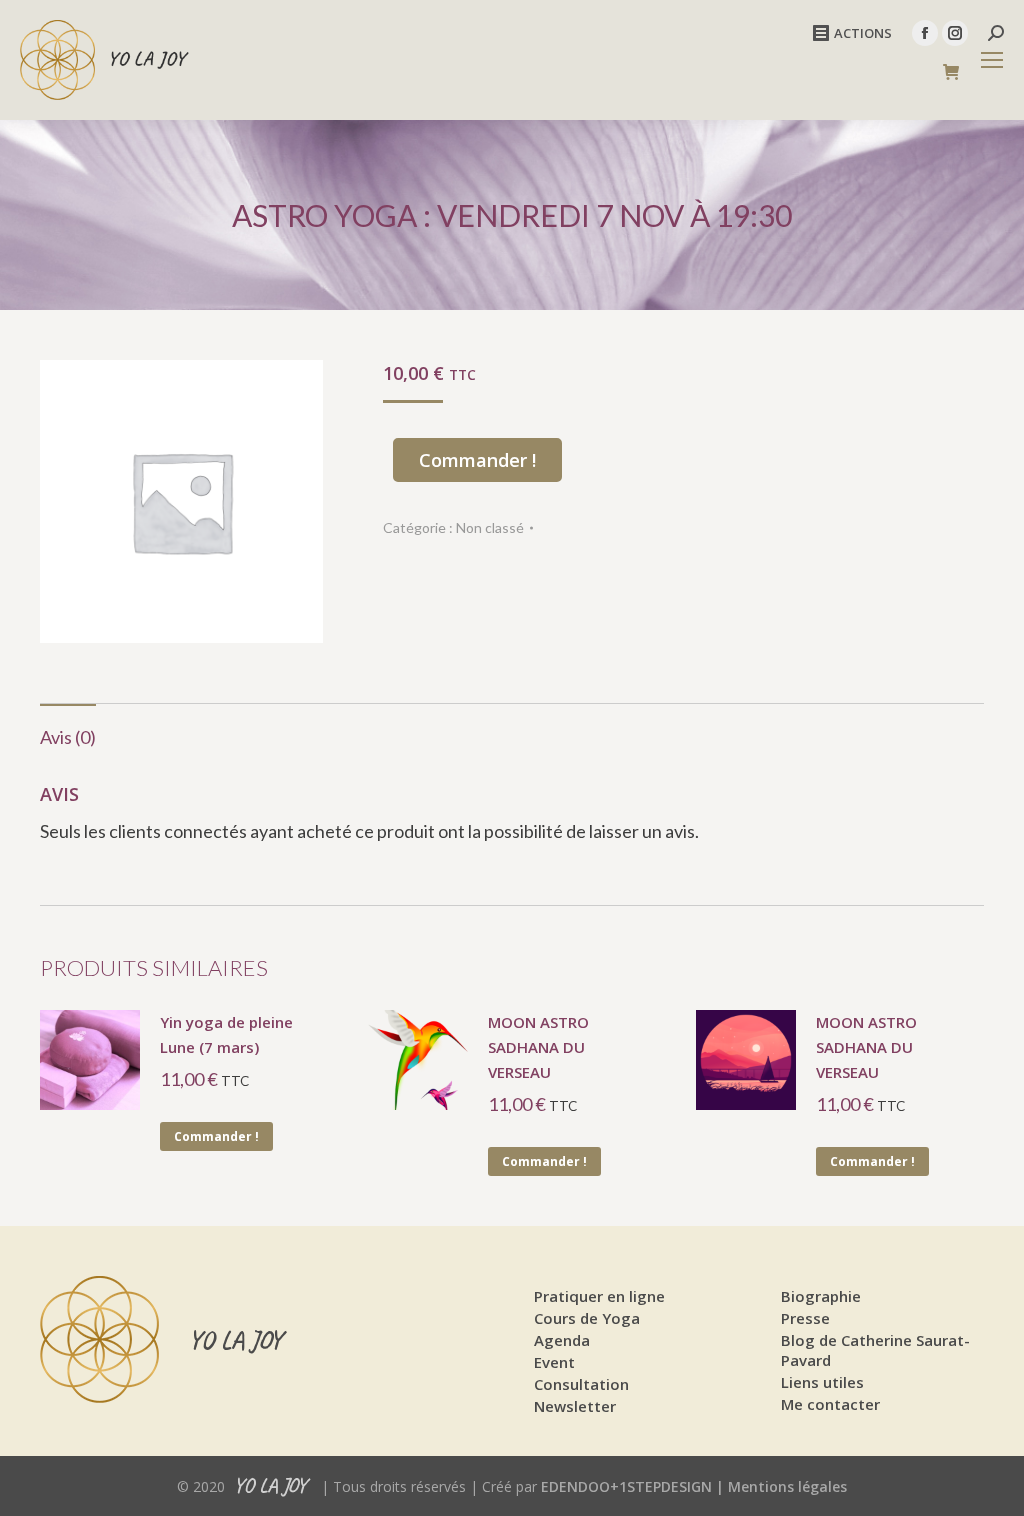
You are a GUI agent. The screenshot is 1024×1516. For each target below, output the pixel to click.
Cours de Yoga (587, 1318)
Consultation (581, 1384)
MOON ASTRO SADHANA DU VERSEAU (538, 1047)
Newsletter (575, 1406)
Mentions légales (787, 1486)
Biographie (821, 1296)
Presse (805, 1318)
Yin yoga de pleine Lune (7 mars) (226, 1034)
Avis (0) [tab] (68, 737)
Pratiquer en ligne (599, 1296)
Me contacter (830, 1404)
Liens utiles (822, 1382)
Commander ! (477, 460)
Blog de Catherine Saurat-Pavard (875, 1350)
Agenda (562, 1340)
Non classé (490, 527)
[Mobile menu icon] (992, 60)
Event (554, 1362)
